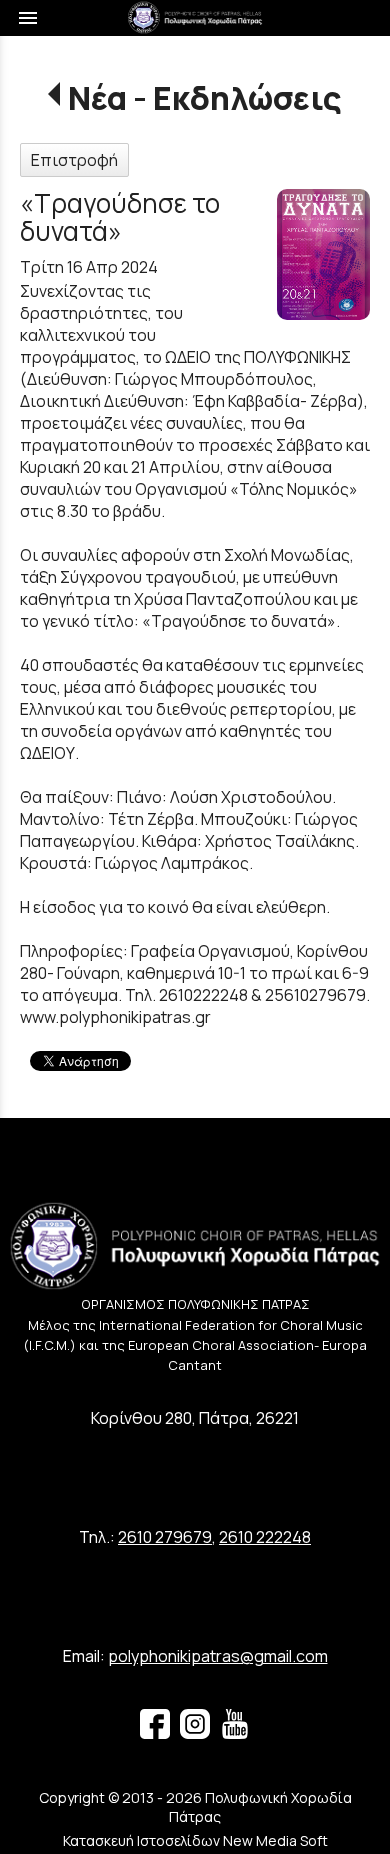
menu (28, 18)
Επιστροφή (74, 160)
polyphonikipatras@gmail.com (218, 1656)
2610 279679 (165, 1537)
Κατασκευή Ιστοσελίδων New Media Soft (195, 1840)
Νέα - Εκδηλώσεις (204, 98)
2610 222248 (265, 1537)
